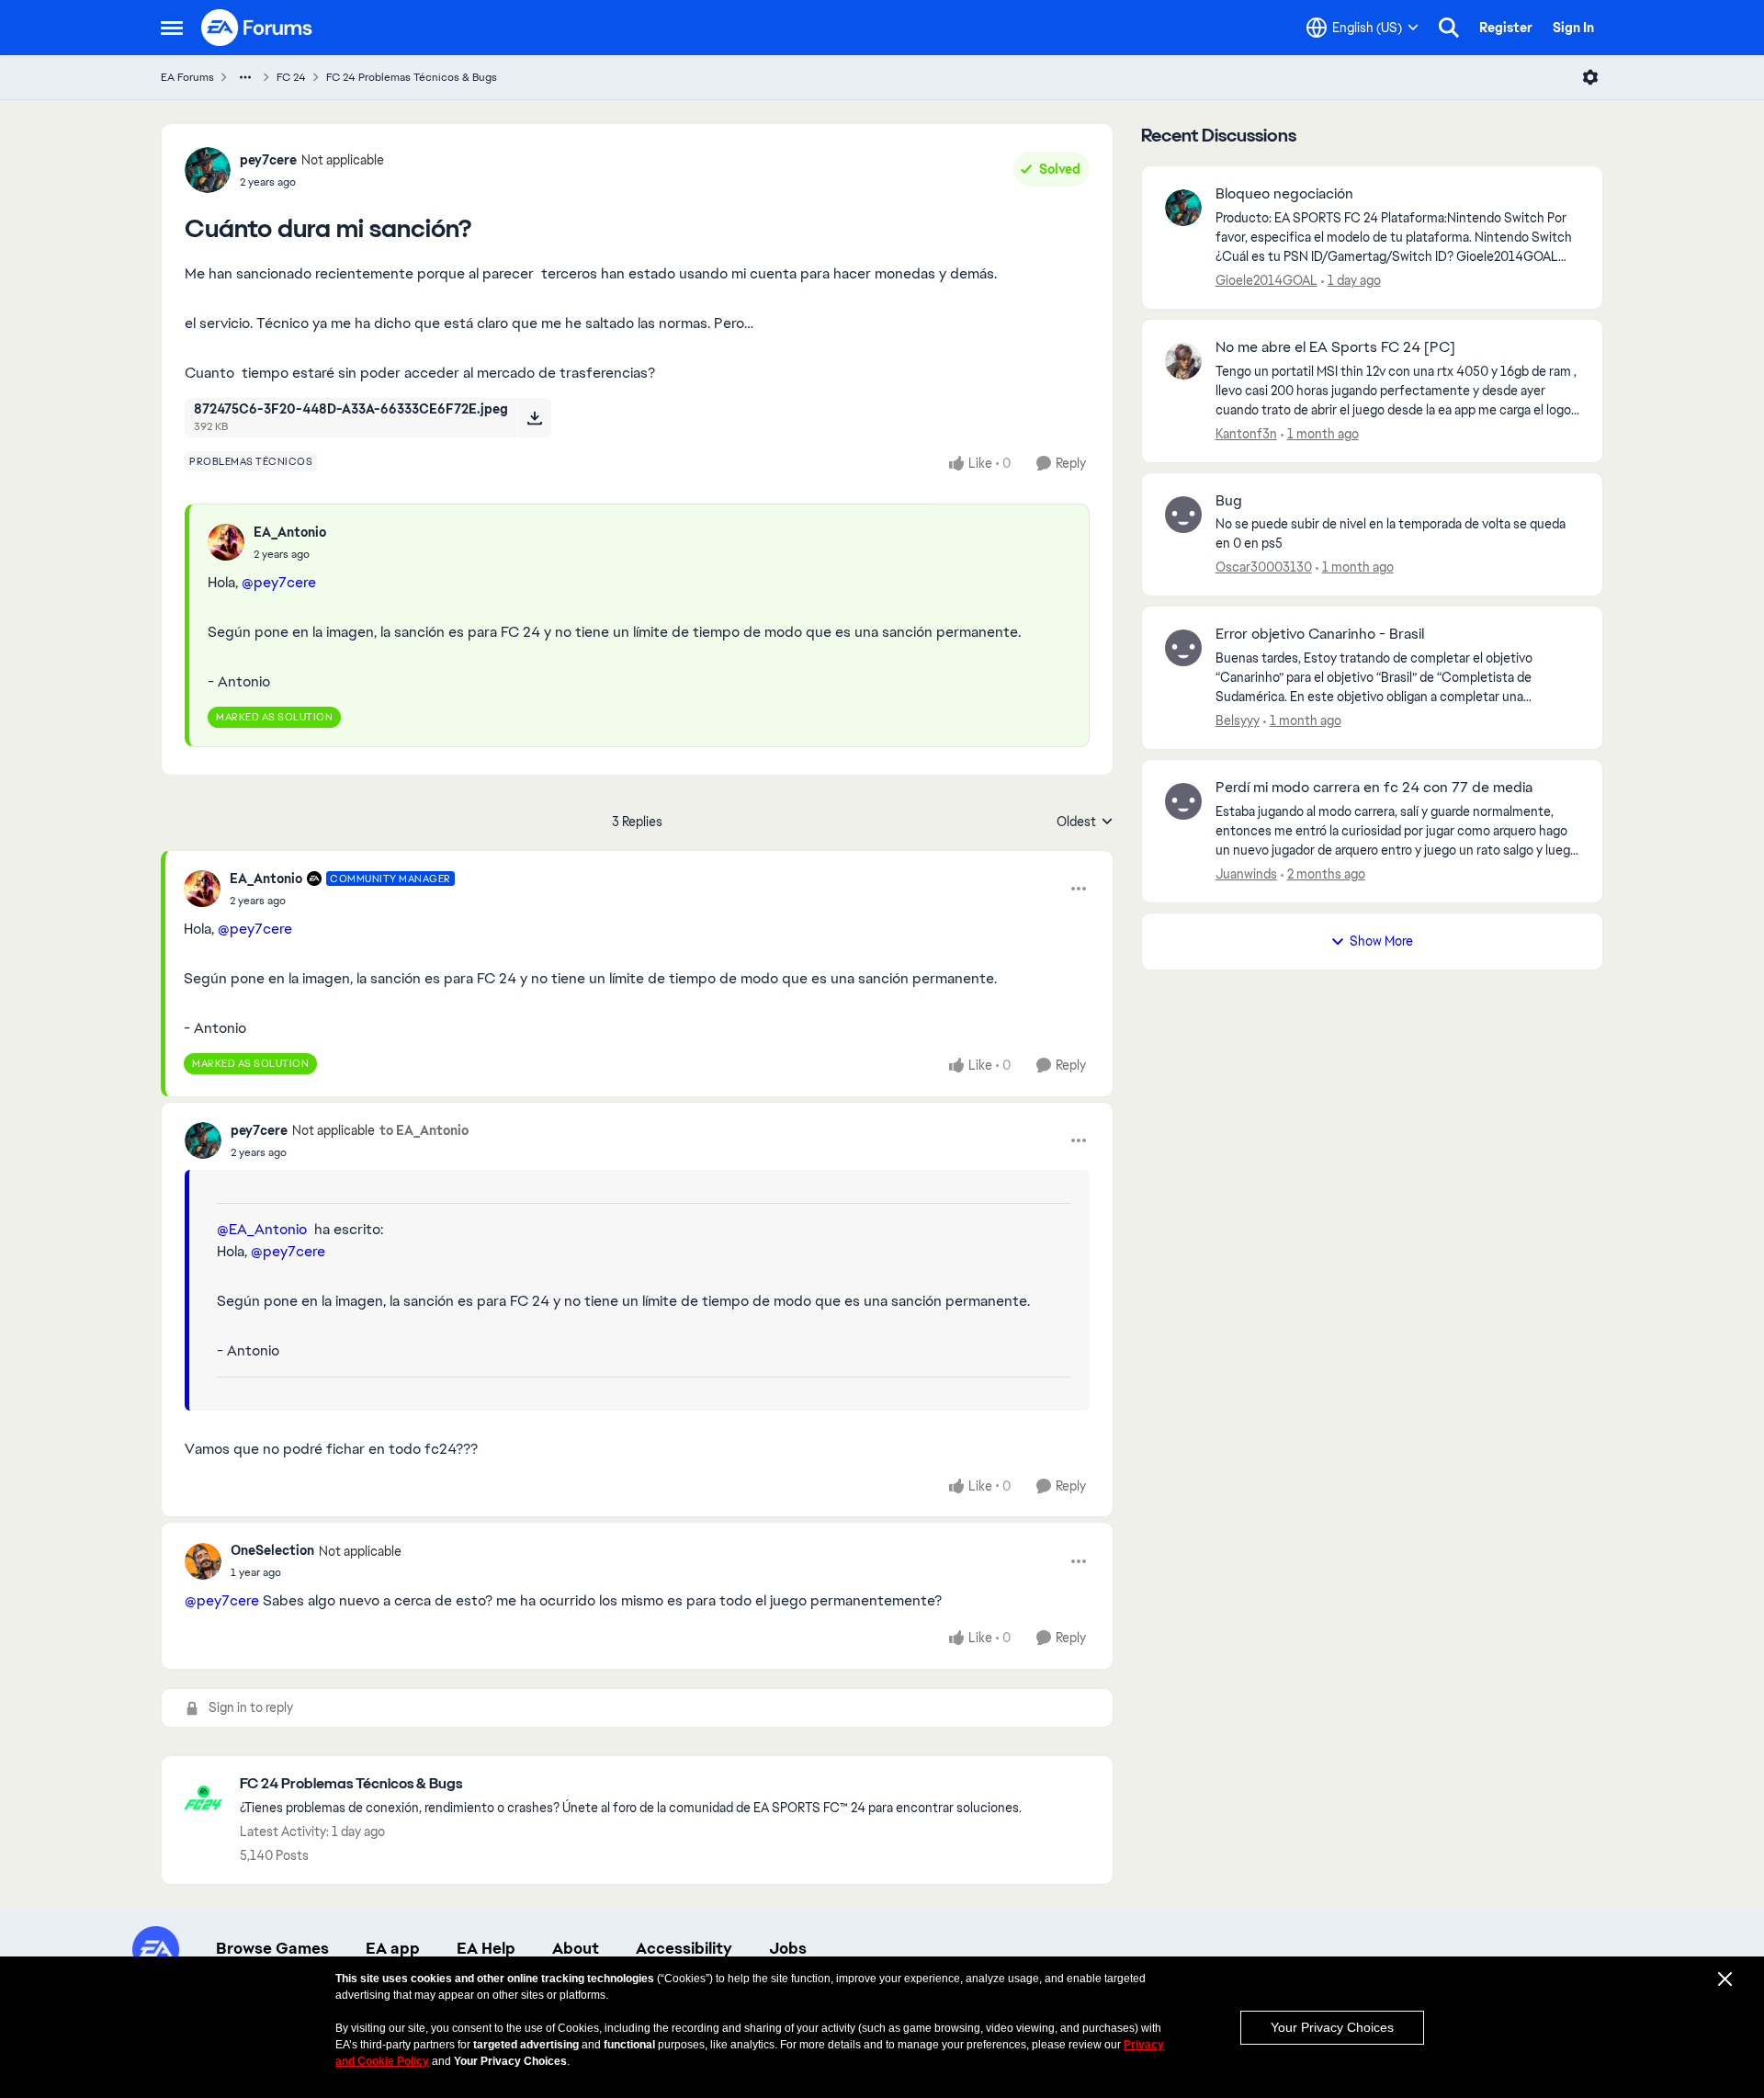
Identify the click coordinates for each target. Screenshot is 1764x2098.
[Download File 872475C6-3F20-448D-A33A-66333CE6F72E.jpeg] (534, 417)
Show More (1381, 941)
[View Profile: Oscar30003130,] (1183, 515)
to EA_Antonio (424, 1130)
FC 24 (291, 77)
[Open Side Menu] (172, 28)
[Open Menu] (1590, 77)
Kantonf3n (1246, 434)
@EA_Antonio (262, 1229)
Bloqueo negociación (1284, 194)
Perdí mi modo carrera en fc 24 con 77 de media (1374, 788)
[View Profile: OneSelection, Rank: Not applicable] (203, 1561)
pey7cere (268, 160)
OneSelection (272, 1550)
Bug (1229, 501)
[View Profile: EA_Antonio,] (226, 542)
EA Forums (187, 77)
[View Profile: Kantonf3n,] (1183, 361)
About (576, 1948)
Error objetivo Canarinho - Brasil (1320, 634)
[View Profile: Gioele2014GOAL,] (1183, 208)
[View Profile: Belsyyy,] (1183, 648)
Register (1506, 28)
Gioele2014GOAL (1266, 280)
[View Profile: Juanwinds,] (1183, 801)
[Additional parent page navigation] (245, 77)
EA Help (486, 1948)
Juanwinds (1246, 874)
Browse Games (272, 1948)
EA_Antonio (290, 532)
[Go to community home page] (257, 28)
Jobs (788, 1948)
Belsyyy (1238, 720)
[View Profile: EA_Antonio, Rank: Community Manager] (202, 889)
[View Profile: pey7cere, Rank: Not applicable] (208, 170)
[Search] (1449, 28)
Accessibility (684, 1948)
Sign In (1573, 28)
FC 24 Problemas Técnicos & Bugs (412, 77)
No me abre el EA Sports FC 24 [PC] (1335, 347)
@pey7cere (279, 582)
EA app (393, 1948)
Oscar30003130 (1264, 567)
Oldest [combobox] (1085, 822)
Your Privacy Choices (1332, 2027)
